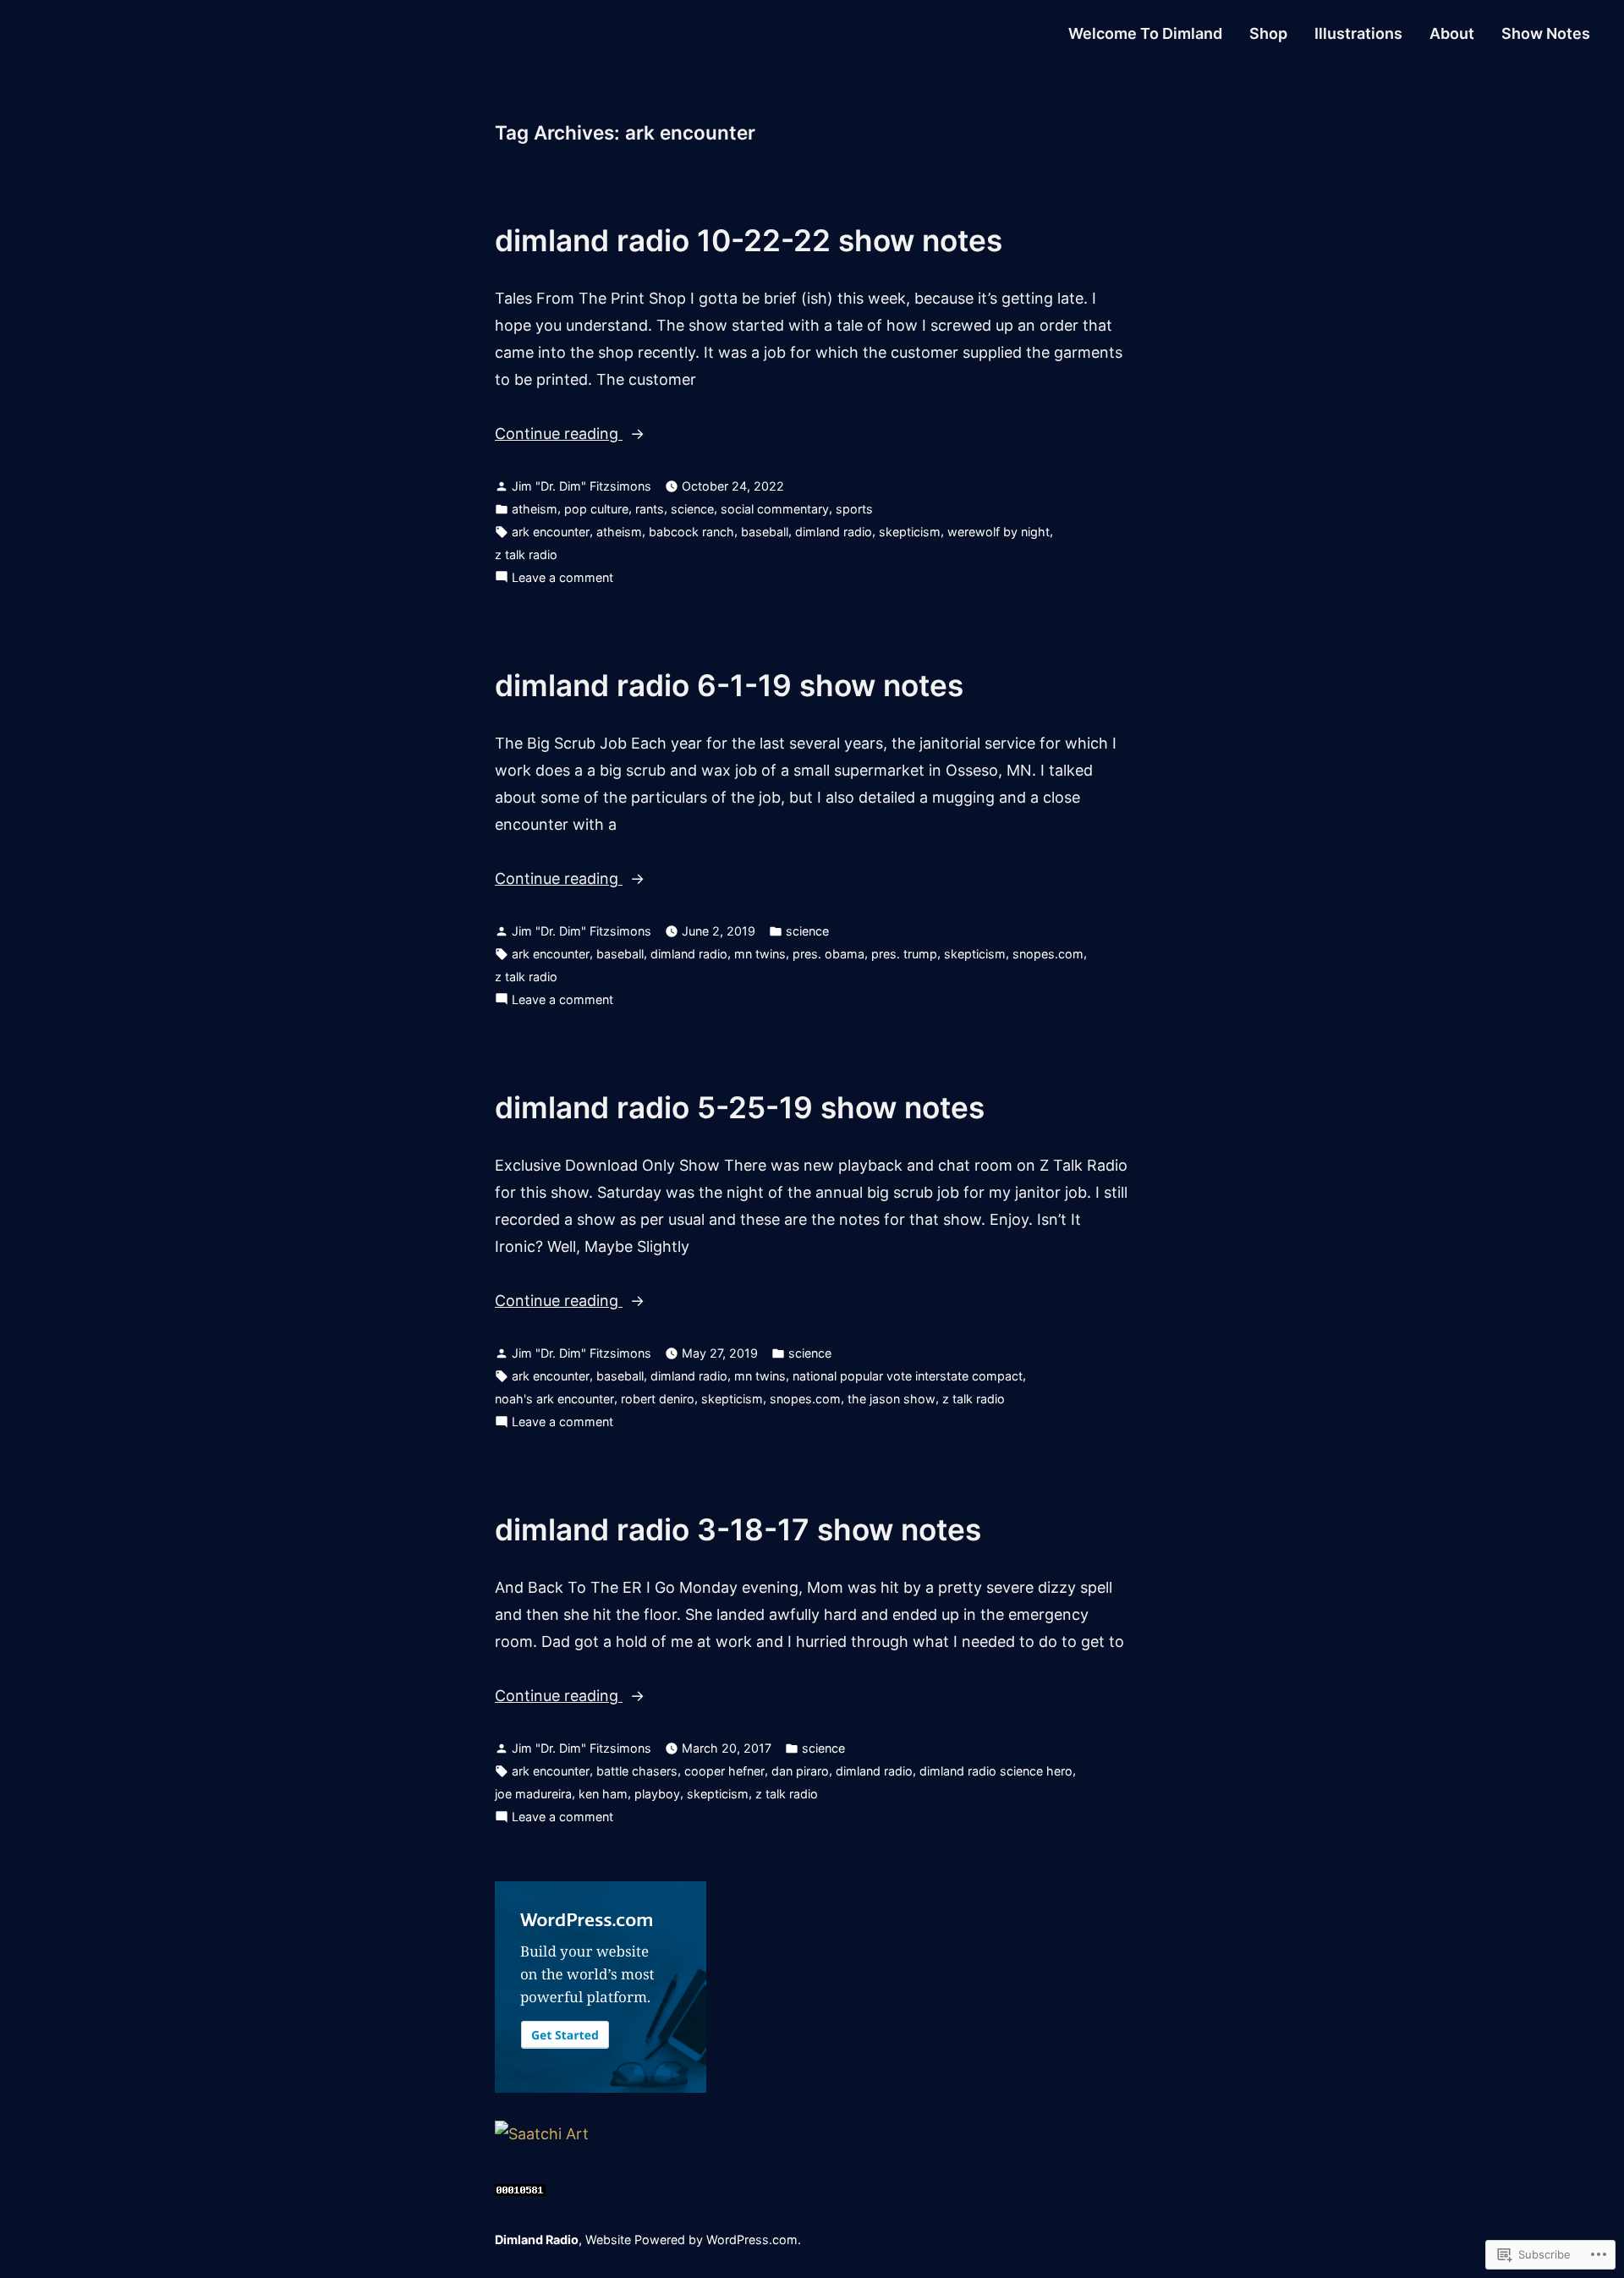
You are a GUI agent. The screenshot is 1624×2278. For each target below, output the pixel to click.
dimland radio (834, 532)
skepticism (910, 532)
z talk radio (526, 554)
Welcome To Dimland (1145, 34)
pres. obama (828, 954)
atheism (535, 509)
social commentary (775, 509)
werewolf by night (999, 532)
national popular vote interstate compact (908, 1376)
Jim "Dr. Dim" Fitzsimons (582, 486)
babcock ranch (691, 532)
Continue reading (559, 436)
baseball (765, 532)
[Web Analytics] (520, 2188)
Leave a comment (562, 579)
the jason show (892, 1399)
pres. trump (904, 954)
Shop (1268, 34)
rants (650, 509)
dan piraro (800, 1771)
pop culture (596, 509)
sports (854, 509)
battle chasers (637, 1771)
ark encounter (551, 532)
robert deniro (658, 1399)
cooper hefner (724, 1771)
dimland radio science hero (996, 1771)
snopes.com (1048, 954)
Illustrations (1358, 34)
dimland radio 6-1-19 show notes (729, 685)
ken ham (603, 1794)
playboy (657, 1794)
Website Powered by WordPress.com (691, 2240)
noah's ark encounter (554, 1399)
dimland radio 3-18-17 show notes (738, 1529)
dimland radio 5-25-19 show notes (740, 1107)
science (692, 509)
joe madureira (533, 1794)
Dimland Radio (537, 2240)
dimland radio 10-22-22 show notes (749, 240)
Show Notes (1546, 34)
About (1452, 34)
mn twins (760, 954)
